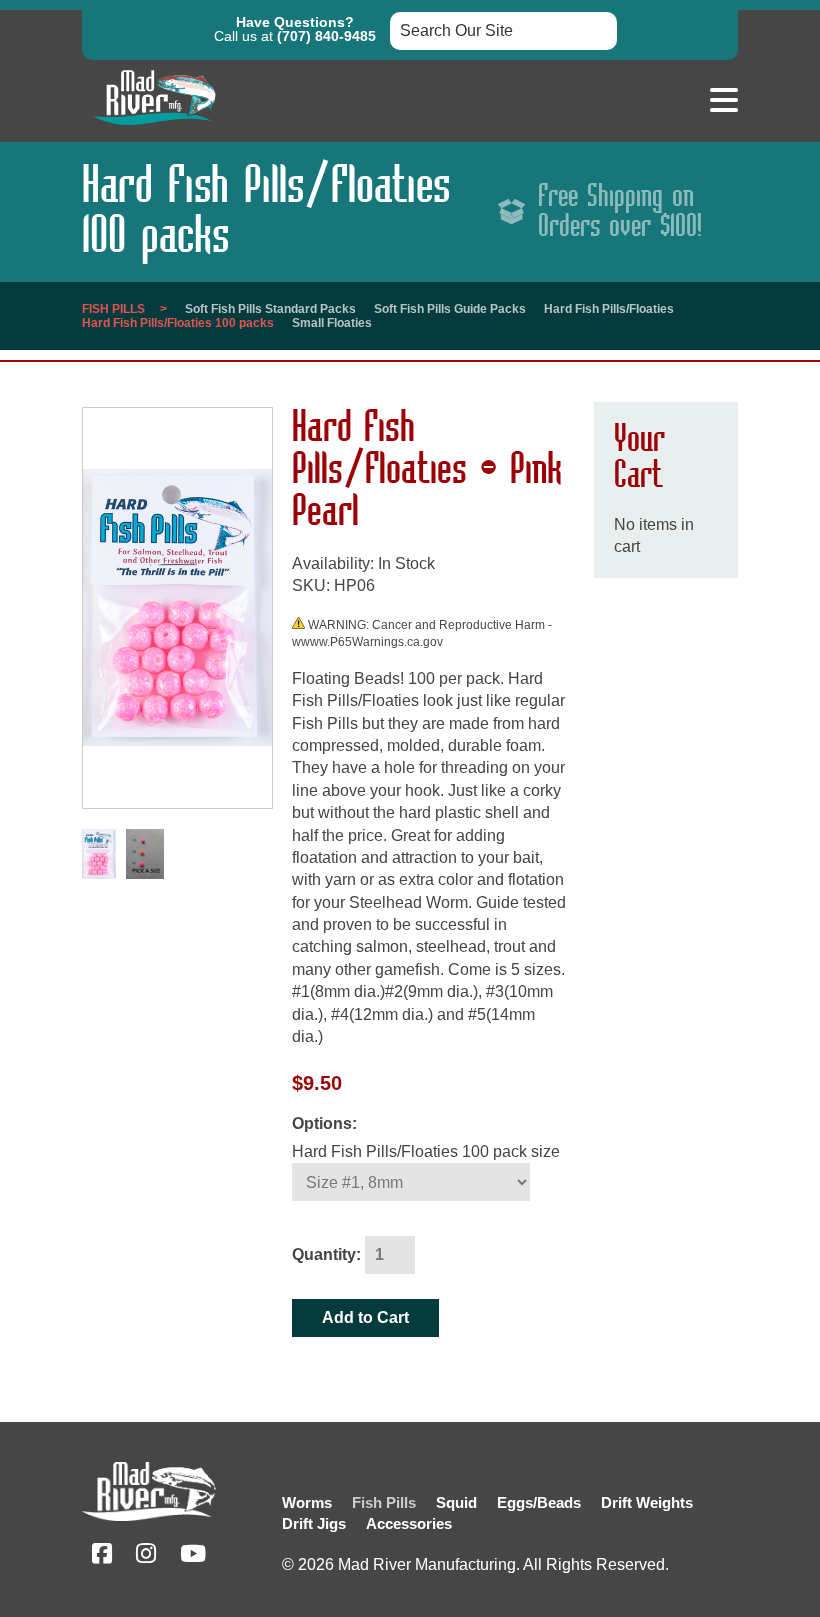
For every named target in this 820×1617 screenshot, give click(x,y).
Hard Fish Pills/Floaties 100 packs (178, 323)
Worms (307, 1502)
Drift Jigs (314, 1523)
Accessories (409, 1523)
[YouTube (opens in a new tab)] (193, 1556)
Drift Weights (647, 1502)
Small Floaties (332, 323)
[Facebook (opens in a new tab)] (102, 1556)
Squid (456, 1502)
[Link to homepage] (154, 129)
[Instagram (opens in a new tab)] (146, 1556)
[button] (724, 101)
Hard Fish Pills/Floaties (609, 309)
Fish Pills (113, 309)
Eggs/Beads (539, 1502)
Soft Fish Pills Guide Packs (450, 309)
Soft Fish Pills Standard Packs (270, 309)
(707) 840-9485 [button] (326, 36)
